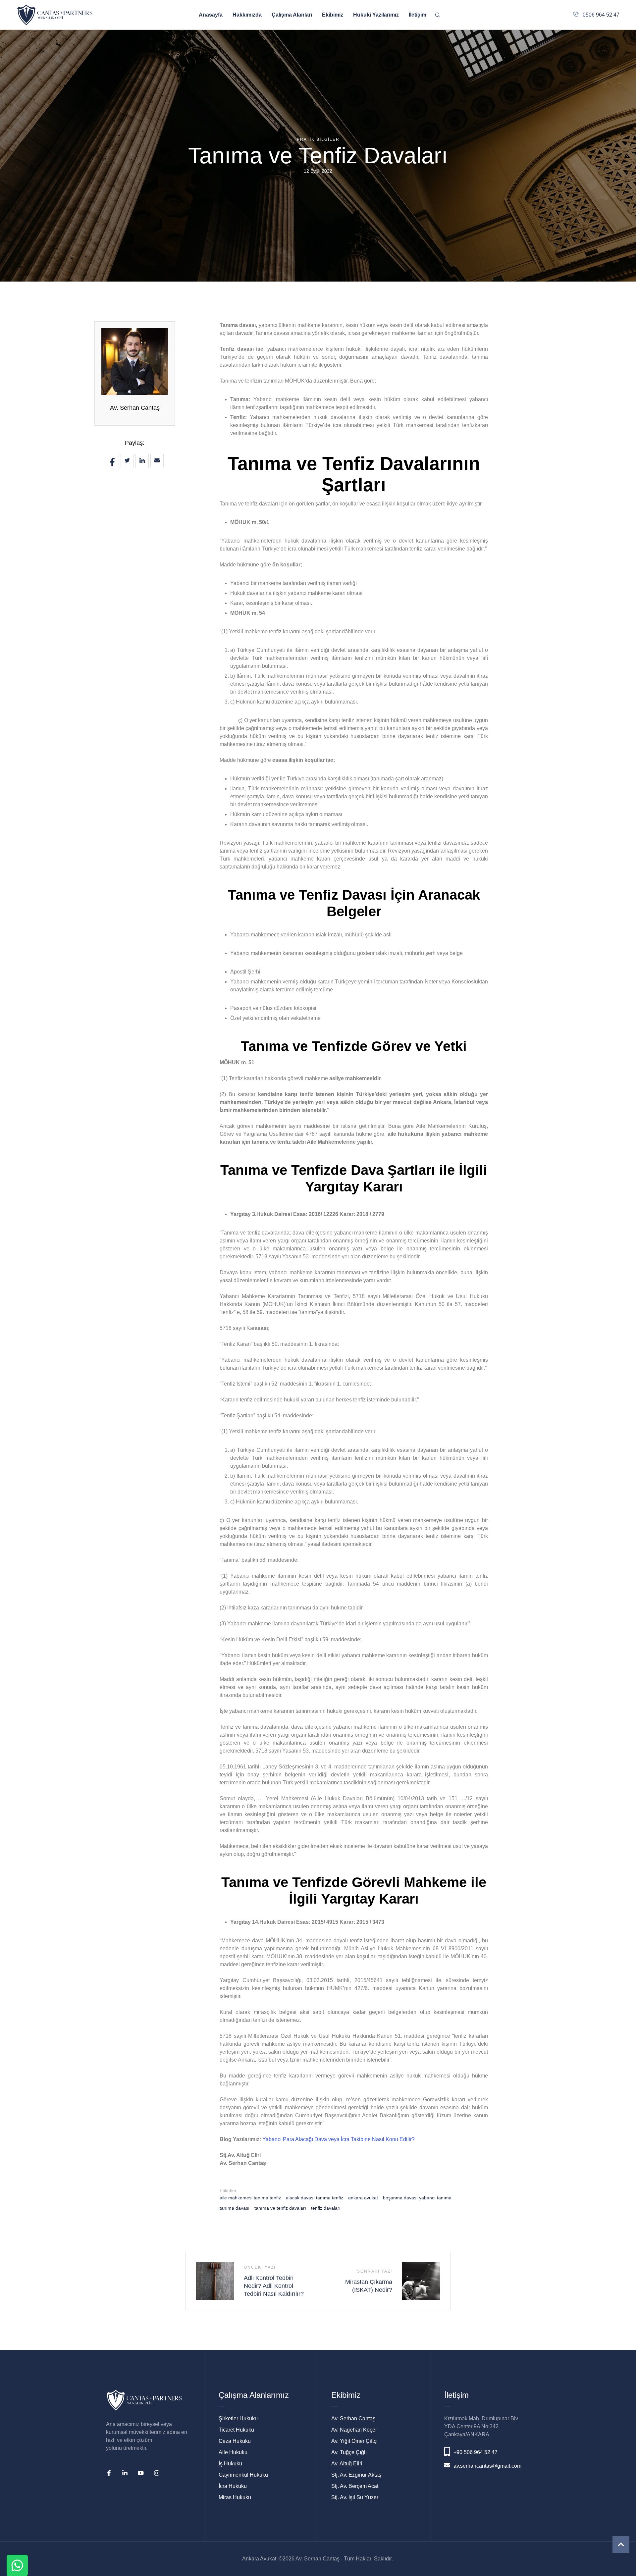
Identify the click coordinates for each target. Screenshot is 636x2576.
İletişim (418, 15)
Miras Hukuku (235, 2497)
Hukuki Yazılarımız (376, 15)
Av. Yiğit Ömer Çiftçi (354, 2441)
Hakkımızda (247, 15)
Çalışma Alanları (292, 15)
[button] (621, 2544)
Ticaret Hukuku (236, 2430)
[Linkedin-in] (125, 2473)
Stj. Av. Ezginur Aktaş (356, 2475)
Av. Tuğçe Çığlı (349, 2452)
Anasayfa (211, 15)
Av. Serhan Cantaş (135, 408)
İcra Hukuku (233, 2486)
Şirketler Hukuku (238, 2418)
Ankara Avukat (259, 2559)
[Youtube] (141, 2473)
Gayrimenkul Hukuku (243, 2475)
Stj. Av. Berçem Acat (355, 2486)
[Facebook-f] (109, 2473)
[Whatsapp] (17, 2565)
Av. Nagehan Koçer (354, 2430)
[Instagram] (157, 2473)
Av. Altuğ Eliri (347, 2464)
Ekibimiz (333, 15)
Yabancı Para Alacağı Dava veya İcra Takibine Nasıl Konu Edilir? (339, 2139)
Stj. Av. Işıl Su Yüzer (355, 2497)
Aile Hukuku (233, 2452)
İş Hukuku (230, 2464)
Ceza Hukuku (235, 2441)
